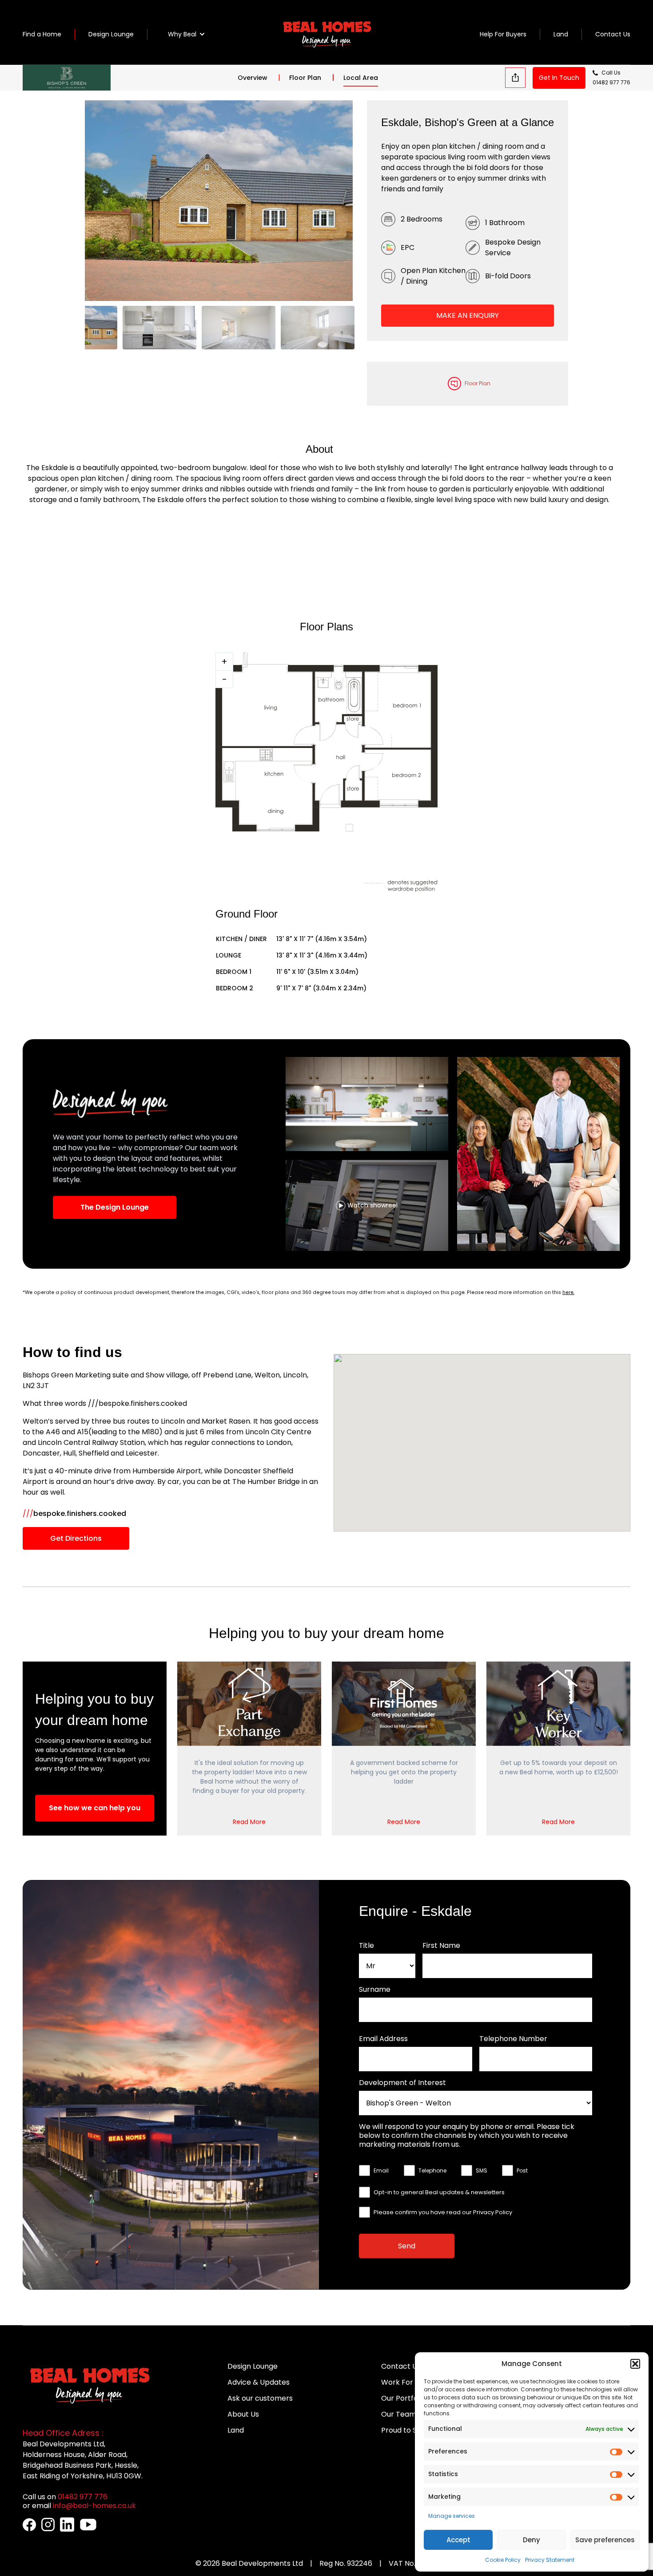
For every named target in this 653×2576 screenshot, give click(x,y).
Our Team (399, 2414)
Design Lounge (111, 34)
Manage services (452, 2516)
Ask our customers (260, 2398)
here (568, 1292)
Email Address (383, 2039)
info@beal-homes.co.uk (94, 2506)
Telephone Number (513, 2039)
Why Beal (182, 34)
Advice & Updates (259, 2382)
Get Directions (76, 1538)
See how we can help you (95, 1808)
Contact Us (613, 34)
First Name (441, 1946)
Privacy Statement (550, 2560)
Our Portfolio (403, 2398)
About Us (243, 2414)
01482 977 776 (611, 82)
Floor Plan (305, 78)
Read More (249, 1822)
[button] (635, 2364)
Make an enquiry (468, 315)
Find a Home (42, 34)
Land (561, 34)
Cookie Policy (503, 2560)
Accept (458, 2540)
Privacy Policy (493, 2212)
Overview (253, 78)
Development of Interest (402, 2083)
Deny (532, 2540)
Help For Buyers (503, 34)
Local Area (361, 78)
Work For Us (402, 2382)
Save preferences (605, 2540)
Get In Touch (559, 78)
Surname (375, 1990)
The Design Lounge (115, 1207)
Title (366, 1946)
